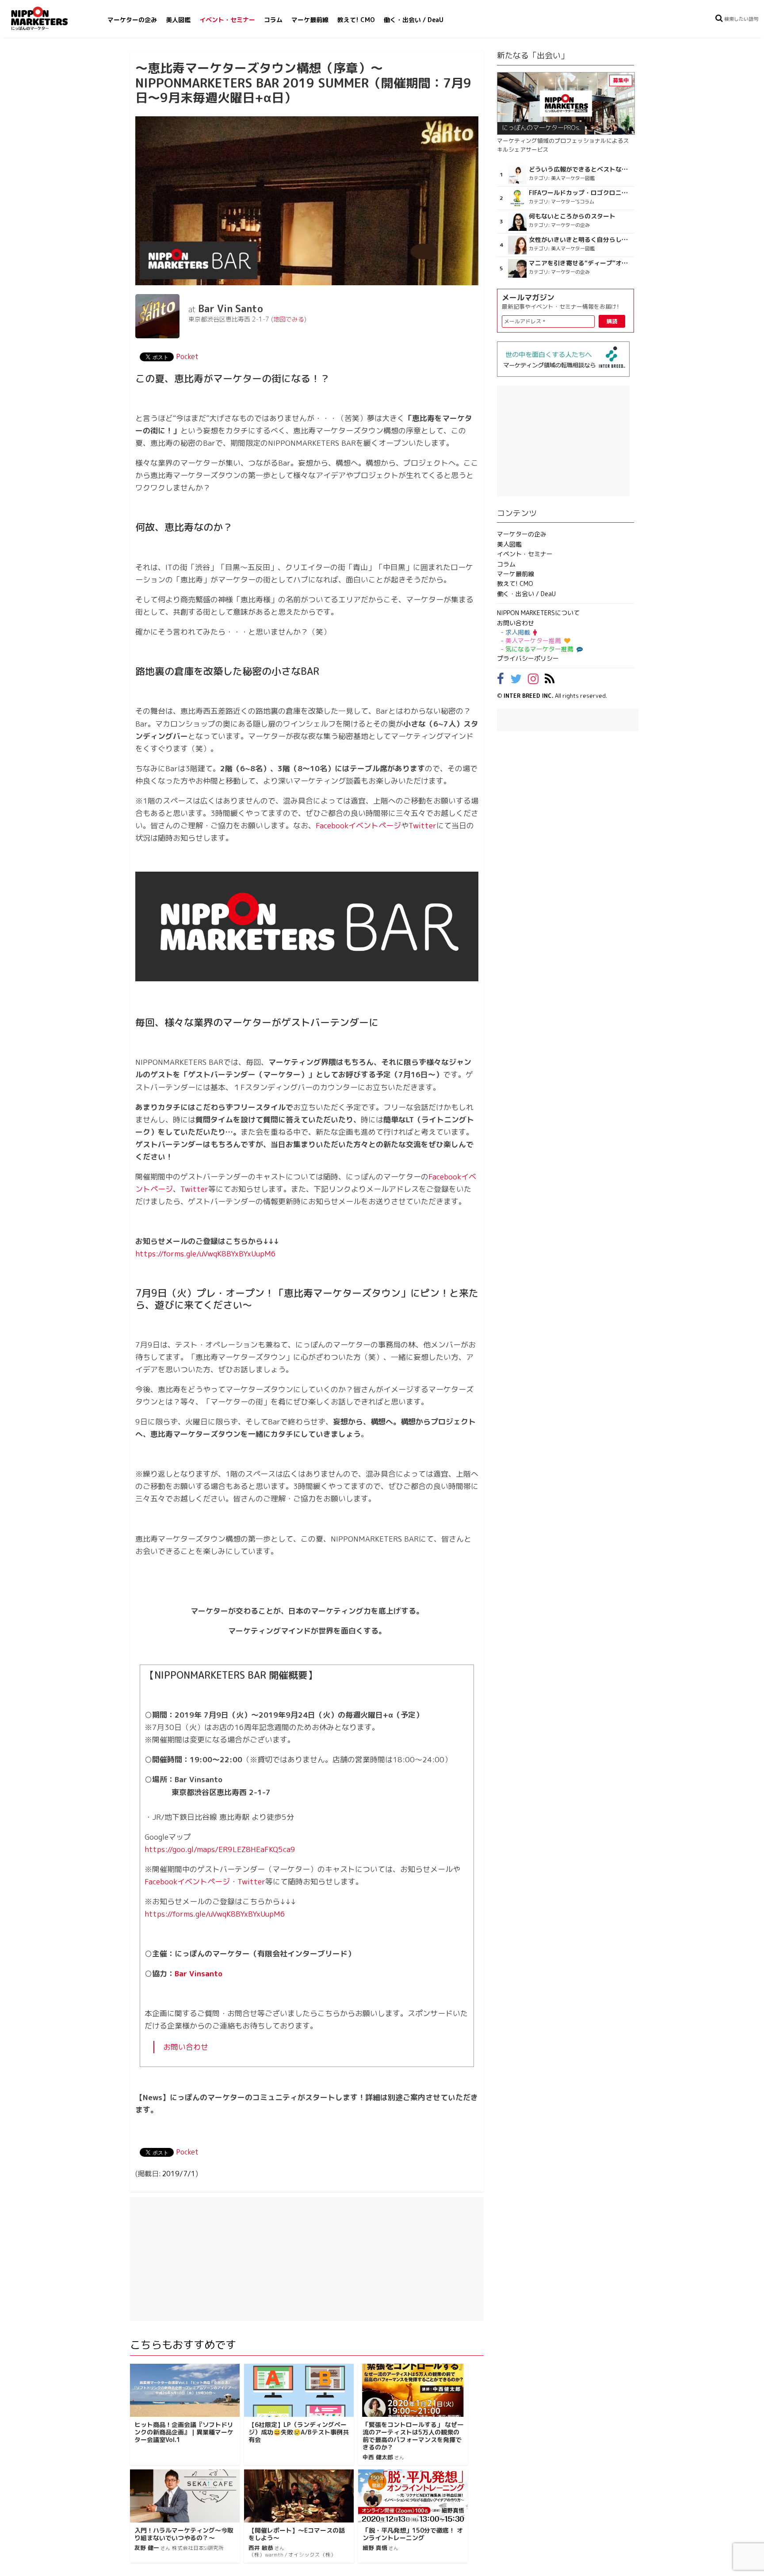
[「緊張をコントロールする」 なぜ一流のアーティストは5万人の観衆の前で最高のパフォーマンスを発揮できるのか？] (413, 2390)
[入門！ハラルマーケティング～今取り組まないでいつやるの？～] (185, 2496)
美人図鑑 (178, 20)
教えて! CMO (356, 20)
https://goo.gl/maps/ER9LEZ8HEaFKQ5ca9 (220, 1849)
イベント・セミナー (227, 20)
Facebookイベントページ (358, 825)
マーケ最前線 (310, 20)
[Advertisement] (307, 2259)
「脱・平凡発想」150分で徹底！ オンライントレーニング (413, 2534)
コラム (273, 20)
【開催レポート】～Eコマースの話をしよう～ (297, 2534)
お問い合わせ (186, 2047)
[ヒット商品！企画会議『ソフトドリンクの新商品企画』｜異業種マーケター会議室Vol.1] (185, 2390)
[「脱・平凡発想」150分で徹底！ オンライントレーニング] (413, 2496)
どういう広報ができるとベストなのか (580, 169)
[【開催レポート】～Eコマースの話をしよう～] (299, 2496)
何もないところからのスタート (572, 216)
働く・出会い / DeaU (414, 20)
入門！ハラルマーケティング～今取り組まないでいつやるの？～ (184, 2534)
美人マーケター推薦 (533, 641)
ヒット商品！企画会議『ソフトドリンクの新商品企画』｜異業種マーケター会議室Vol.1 (184, 2432)
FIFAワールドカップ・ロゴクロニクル (580, 193)
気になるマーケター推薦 (539, 649)
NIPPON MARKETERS (48, 18)
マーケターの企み (132, 20)
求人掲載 (518, 632)
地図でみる (289, 319)
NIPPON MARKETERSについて (538, 613)
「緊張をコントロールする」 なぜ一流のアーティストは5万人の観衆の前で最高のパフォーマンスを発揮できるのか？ (413, 2436)
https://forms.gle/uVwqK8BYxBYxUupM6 (206, 1254)
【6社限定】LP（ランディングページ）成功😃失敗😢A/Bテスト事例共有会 (299, 2432)
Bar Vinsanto (199, 1973)
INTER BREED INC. (529, 696)
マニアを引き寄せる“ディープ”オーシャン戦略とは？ (580, 263)
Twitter (422, 825)
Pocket (187, 356)
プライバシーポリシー (528, 658)
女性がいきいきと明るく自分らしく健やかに (580, 240)
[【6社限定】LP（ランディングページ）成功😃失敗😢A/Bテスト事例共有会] (299, 2390)
